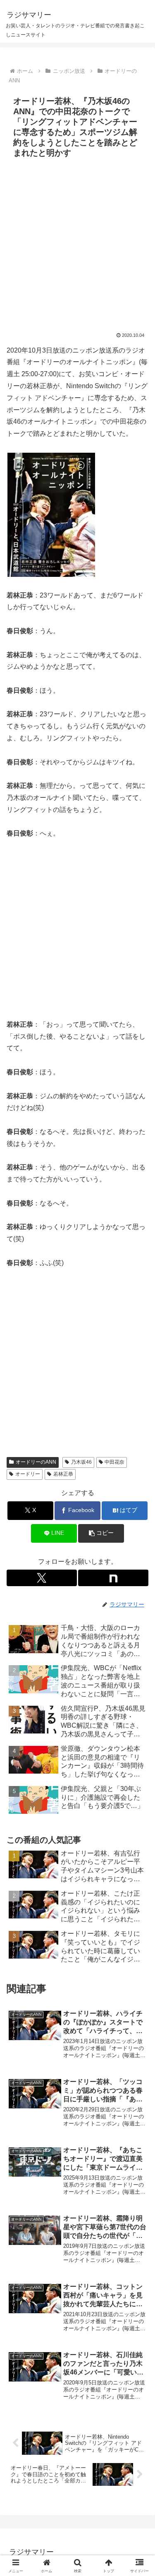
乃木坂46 (81, 1462)
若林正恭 (63, 1474)
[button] (101, 1533)
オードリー (28, 1474)
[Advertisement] (77, 243)
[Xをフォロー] (42, 1578)
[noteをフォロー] (113, 1578)
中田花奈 (114, 1462)
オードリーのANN (36, 1462)
